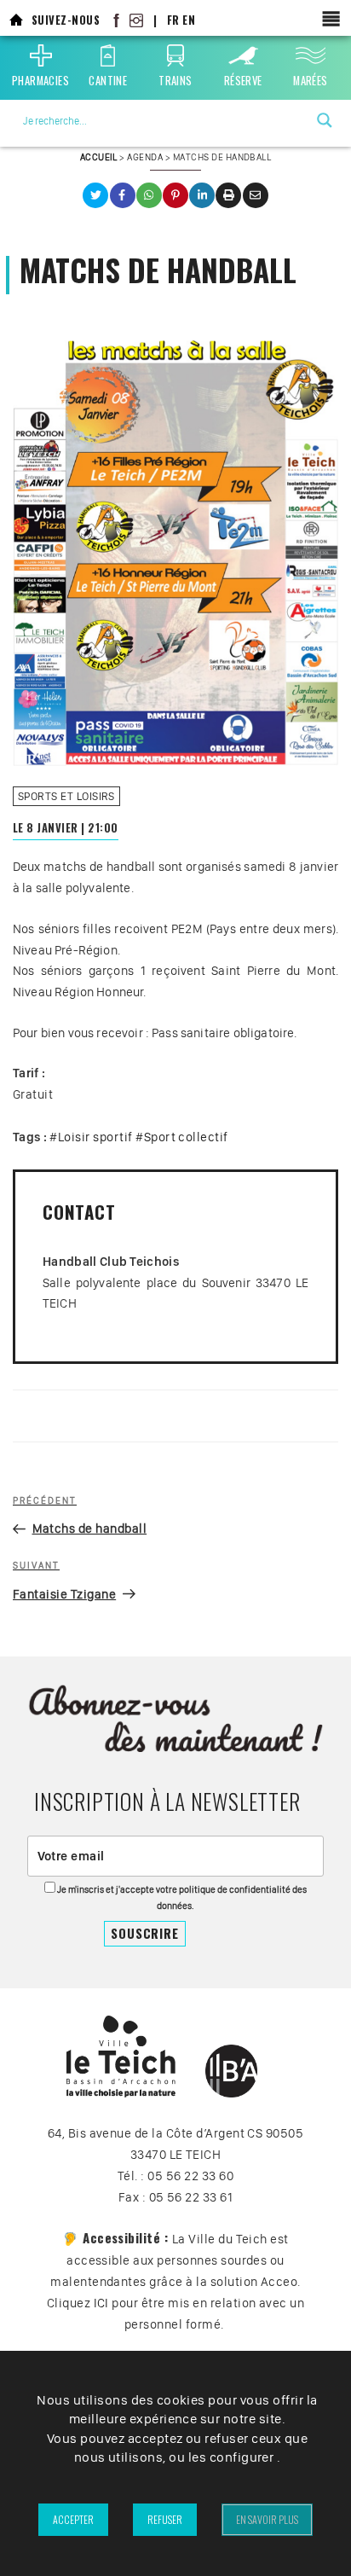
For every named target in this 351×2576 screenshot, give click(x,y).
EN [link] (189, 20)
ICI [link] (101, 2303)
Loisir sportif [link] (95, 1137)
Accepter (73, 2519)
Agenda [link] (145, 157)
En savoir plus (267, 2519)
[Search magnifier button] (325, 120)
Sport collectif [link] (186, 1137)
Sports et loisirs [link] (66, 796)
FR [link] (173, 20)
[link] (16, 20)
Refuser (165, 2519)
